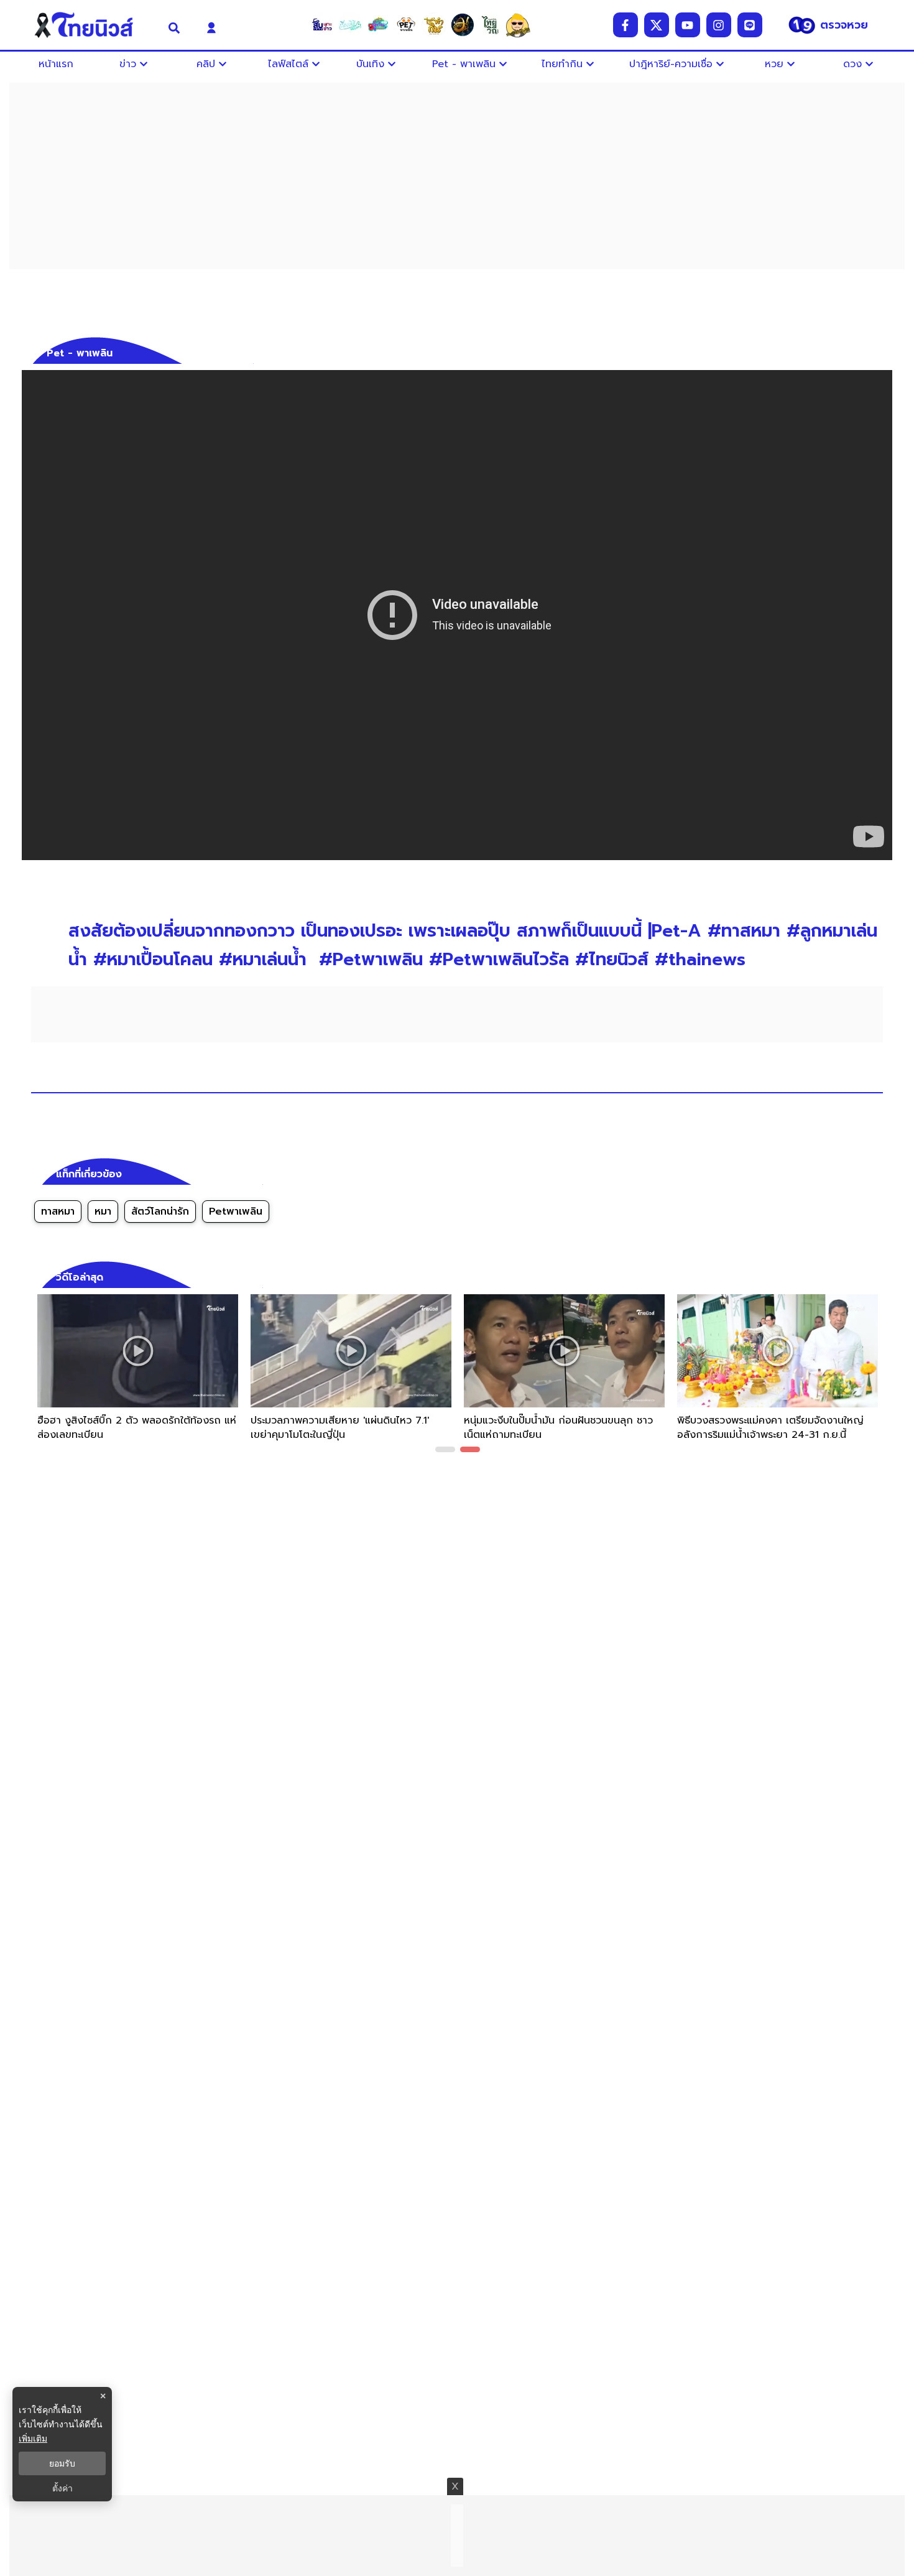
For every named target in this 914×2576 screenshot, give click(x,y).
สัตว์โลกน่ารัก (160, 1212)
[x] (657, 25)
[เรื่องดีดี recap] (350, 25)
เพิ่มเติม (33, 2438)
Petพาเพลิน (236, 1212)
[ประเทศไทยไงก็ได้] (518, 25)
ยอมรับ (62, 2463)
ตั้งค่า (62, 2488)
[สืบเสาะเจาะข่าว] (322, 25)
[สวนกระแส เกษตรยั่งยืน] (490, 25)
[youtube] (688, 25)
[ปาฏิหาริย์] (462, 25)
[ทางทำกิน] (434, 25)
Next (877, 1376)
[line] (750, 25)
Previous (37, 1376)
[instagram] (719, 25)
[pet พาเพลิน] (406, 25)
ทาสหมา (58, 1212)
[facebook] (625, 25)
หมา (103, 1212)
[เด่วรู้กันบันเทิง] (378, 25)
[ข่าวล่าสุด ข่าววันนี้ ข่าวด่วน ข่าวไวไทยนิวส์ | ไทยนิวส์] (92, 25)
